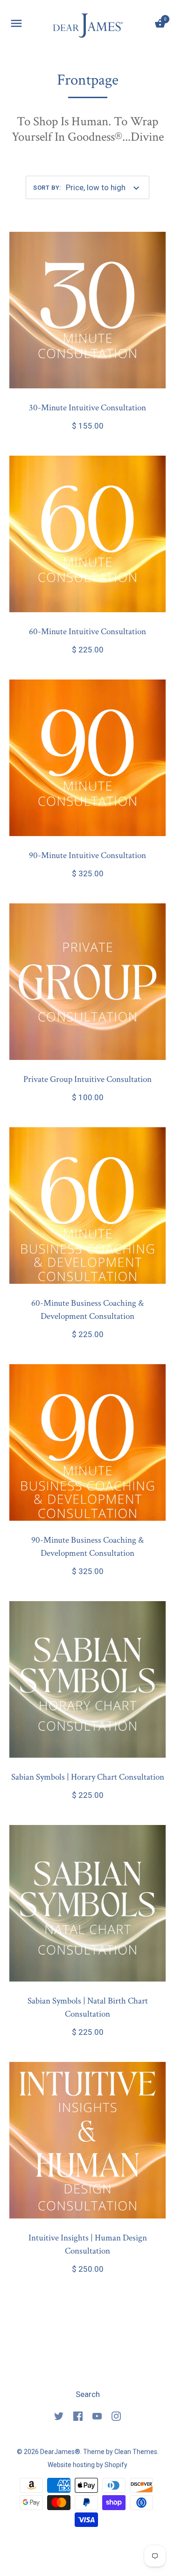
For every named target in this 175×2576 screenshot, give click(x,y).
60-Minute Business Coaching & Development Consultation (87, 1310)
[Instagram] (116, 2415)
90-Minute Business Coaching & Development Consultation (87, 1547)
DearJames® (60, 2452)
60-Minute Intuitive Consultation (87, 632)
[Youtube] (97, 2415)
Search (88, 2394)
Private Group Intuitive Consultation (87, 1079)
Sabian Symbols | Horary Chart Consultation (88, 1777)
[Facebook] (78, 2415)
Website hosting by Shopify (87, 2465)
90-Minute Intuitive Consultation (87, 855)
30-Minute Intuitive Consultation (87, 408)
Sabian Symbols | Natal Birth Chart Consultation (88, 2007)
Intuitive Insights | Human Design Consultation (88, 2244)
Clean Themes (136, 2452)
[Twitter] (59, 2415)
